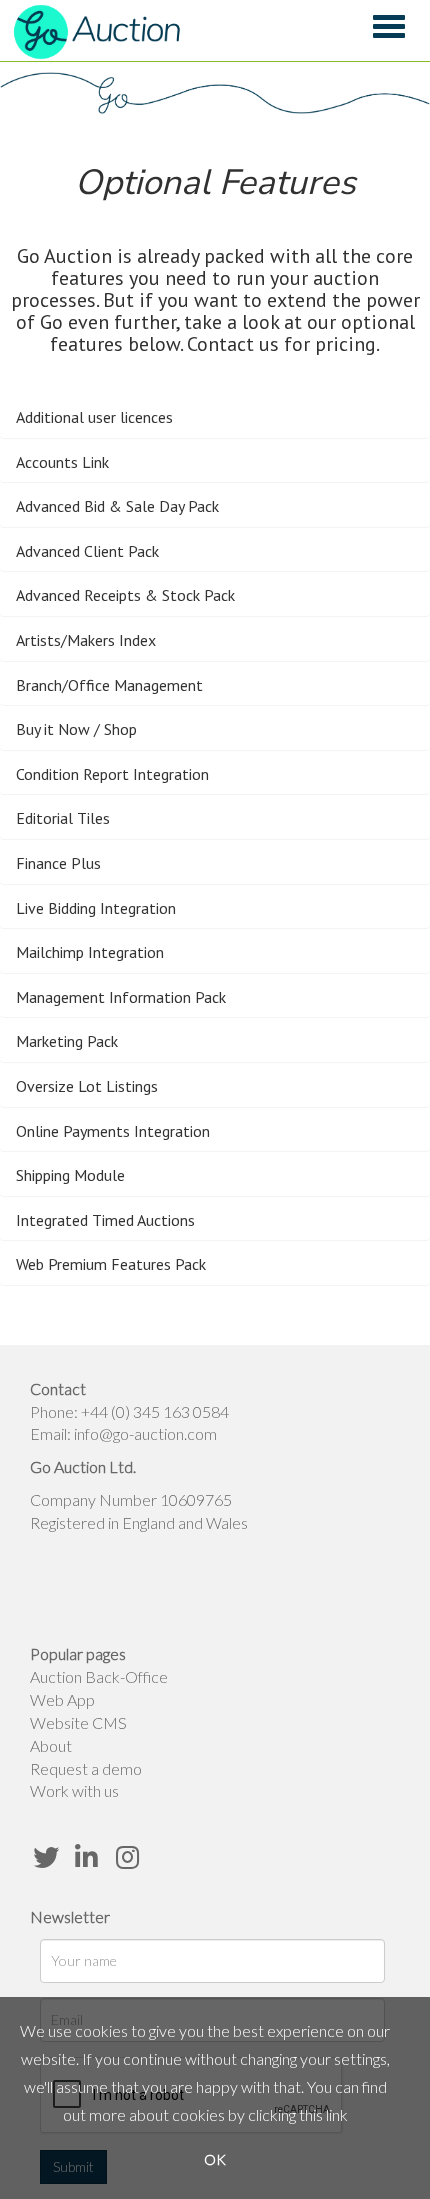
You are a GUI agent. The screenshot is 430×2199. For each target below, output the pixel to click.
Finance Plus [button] (58, 863)
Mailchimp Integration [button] (90, 952)
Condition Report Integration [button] (112, 774)
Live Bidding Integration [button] (96, 908)
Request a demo (86, 1768)
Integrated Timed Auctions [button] (105, 1220)
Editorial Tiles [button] (63, 818)
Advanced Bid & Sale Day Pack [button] (117, 506)
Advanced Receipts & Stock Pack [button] (125, 595)
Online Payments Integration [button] (113, 1131)
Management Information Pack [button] (121, 997)
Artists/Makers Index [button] (86, 640)
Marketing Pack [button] (67, 1041)
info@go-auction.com (145, 1433)
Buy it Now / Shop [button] (76, 729)
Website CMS (78, 1722)
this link (323, 2114)
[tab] (215, 418)
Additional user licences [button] (94, 417)
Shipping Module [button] (70, 1175)
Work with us (74, 1790)
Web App (62, 1699)
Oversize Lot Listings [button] (87, 1086)
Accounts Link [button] (62, 462)
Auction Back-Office (99, 1676)
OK (215, 2159)
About (51, 1745)
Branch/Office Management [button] (109, 685)
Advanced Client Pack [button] (87, 551)
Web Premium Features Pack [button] (111, 1264)
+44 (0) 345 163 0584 (155, 1411)
